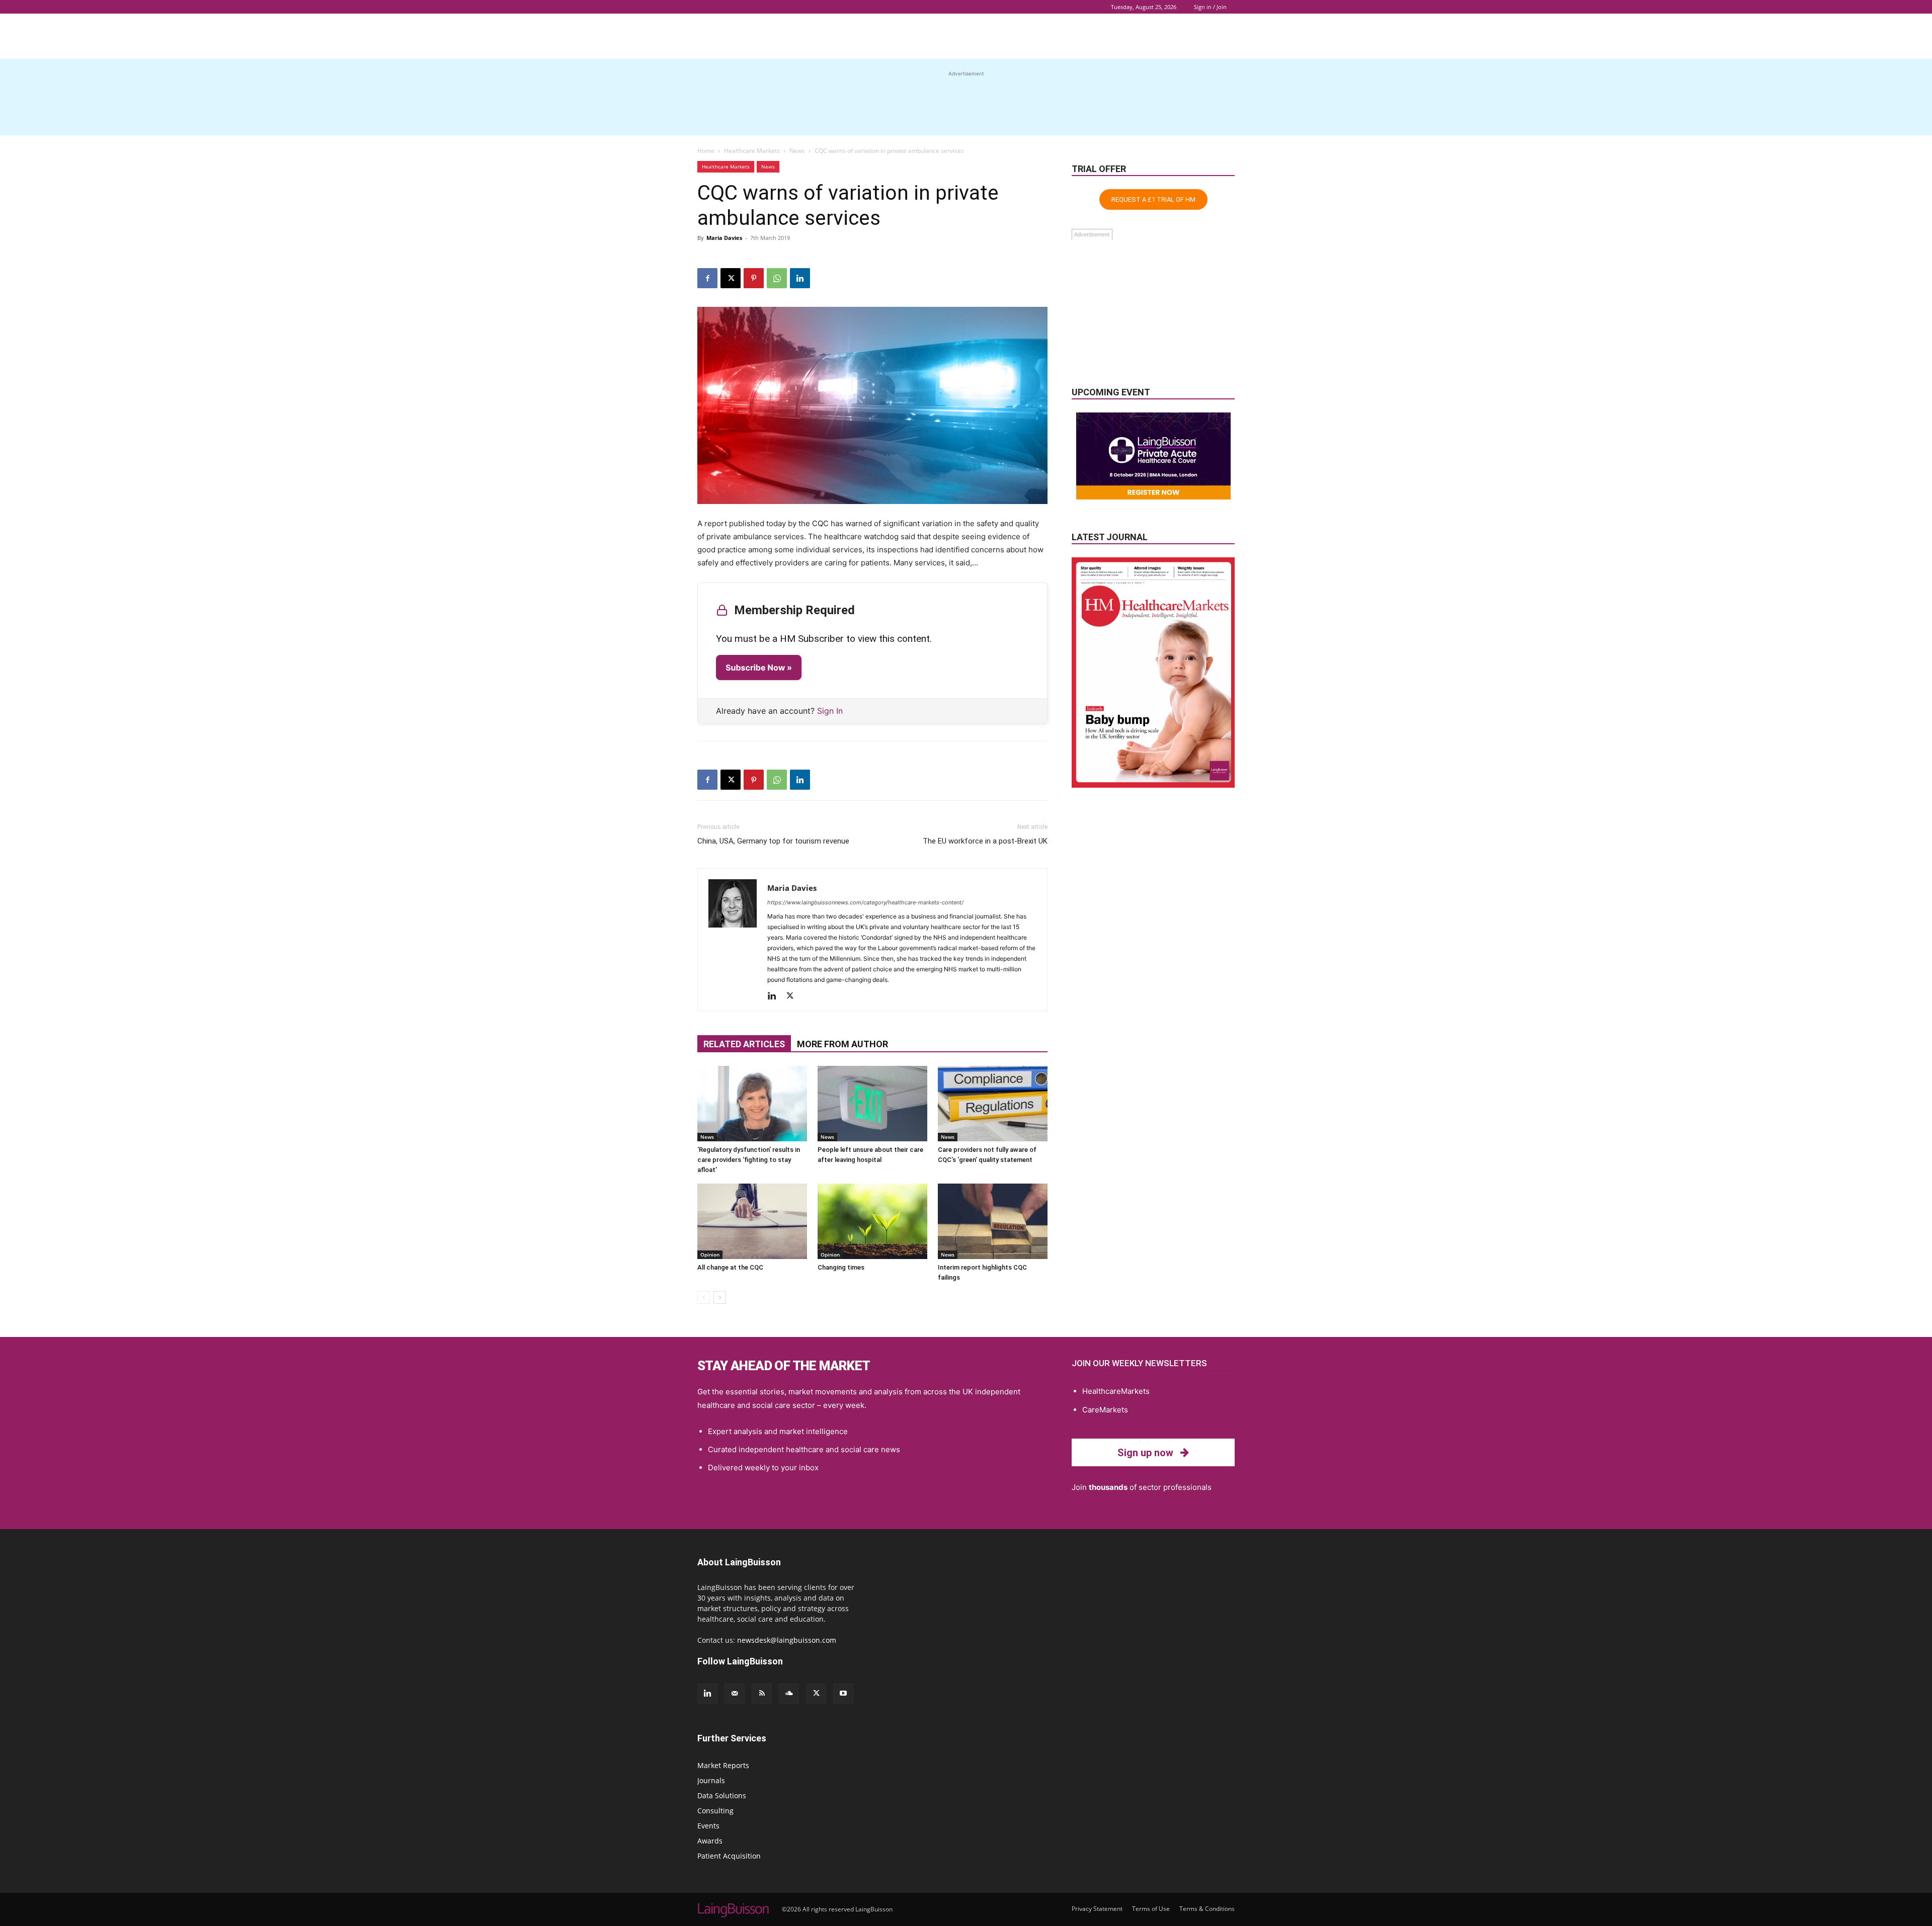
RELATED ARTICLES (744, 1044)
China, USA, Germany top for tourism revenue (773, 841)
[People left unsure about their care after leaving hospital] (872, 1104)
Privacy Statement (1097, 1909)
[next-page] (720, 1297)
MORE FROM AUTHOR (842, 1044)
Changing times (841, 1267)
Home (706, 151)
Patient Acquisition (729, 1856)
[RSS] (762, 1694)
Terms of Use (1151, 1909)
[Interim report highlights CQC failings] (993, 1221)
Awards (710, 1841)
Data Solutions (722, 1795)
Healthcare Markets (752, 151)
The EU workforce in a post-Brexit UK (985, 841)
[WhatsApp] (777, 278)
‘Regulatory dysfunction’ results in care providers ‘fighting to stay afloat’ (749, 1160)
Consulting (715, 1811)
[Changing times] (872, 1221)
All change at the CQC (730, 1267)
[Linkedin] (800, 278)
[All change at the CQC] (752, 1221)
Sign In (830, 711)
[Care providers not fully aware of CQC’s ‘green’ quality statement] (993, 1104)
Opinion (710, 1254)
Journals (711, 1780)
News (797, 151)
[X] (731, 278)
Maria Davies (724, 238)
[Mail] (735, 1694)
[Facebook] (707, 278)
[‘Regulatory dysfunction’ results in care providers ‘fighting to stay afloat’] (752, 1104)
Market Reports (723, 1765)
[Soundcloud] (789, 1694)
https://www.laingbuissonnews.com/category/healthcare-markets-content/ (865, 902)
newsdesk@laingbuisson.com (787, 1640)
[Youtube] (843, 1694)
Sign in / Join (1210, 7)
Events (708, 1826)
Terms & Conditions (1207, 1909)
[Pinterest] (754, 278)
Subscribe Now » (759, 667)
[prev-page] (704, 1297)
